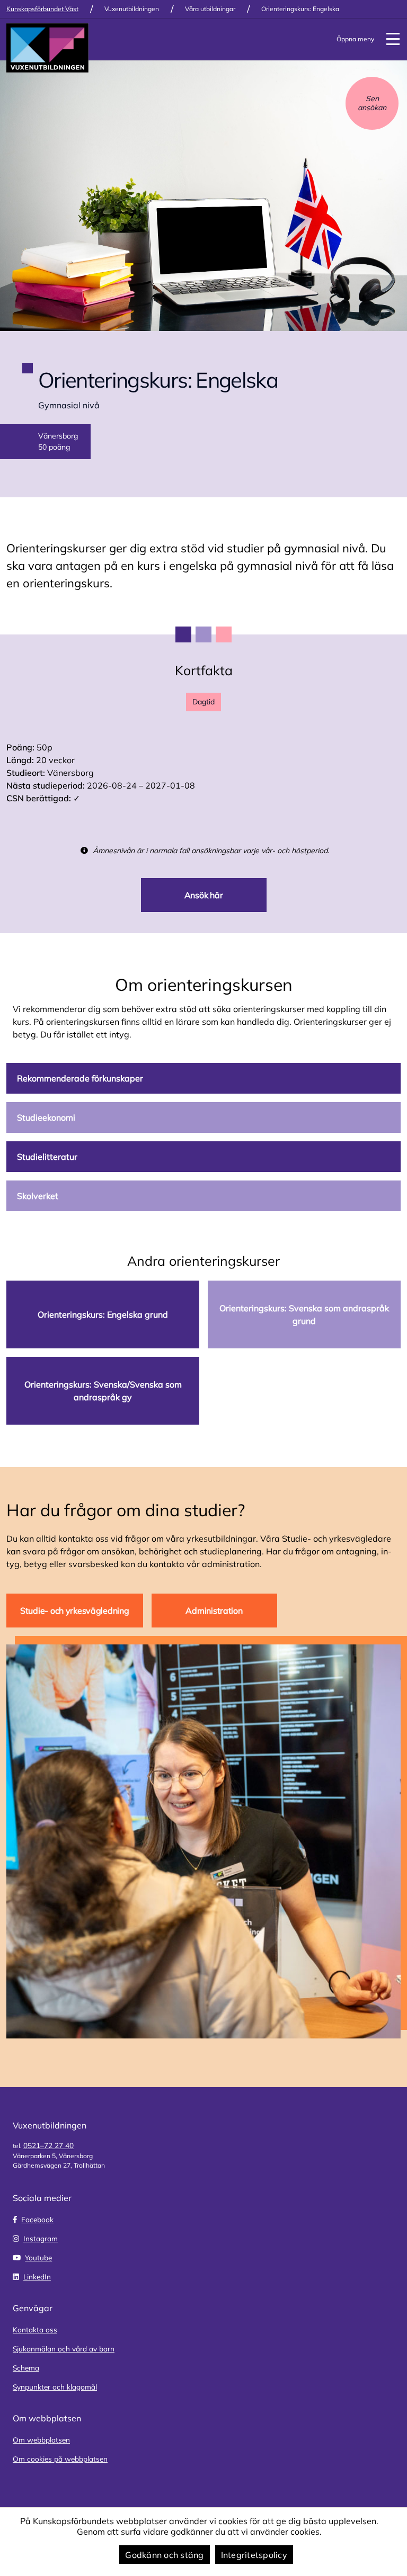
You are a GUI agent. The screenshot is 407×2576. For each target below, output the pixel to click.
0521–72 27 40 (48, 2145)
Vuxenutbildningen (132, 9)
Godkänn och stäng (164, 2555)
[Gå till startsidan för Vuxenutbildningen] (47, 48)
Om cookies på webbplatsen (60, 2459)
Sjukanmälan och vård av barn (64, 2349)
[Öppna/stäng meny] (393, 39)
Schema (26, 2368)
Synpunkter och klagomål (55, 2387)
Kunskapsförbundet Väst (42, 9)
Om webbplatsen (41, 2440)
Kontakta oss (35, 2329)
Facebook (37, 2219)
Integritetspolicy (254, 2555)
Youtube (38, 2257)
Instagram (41, 2238)
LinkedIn (37, 2277)
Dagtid (203, 702)
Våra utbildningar (210, 9)
